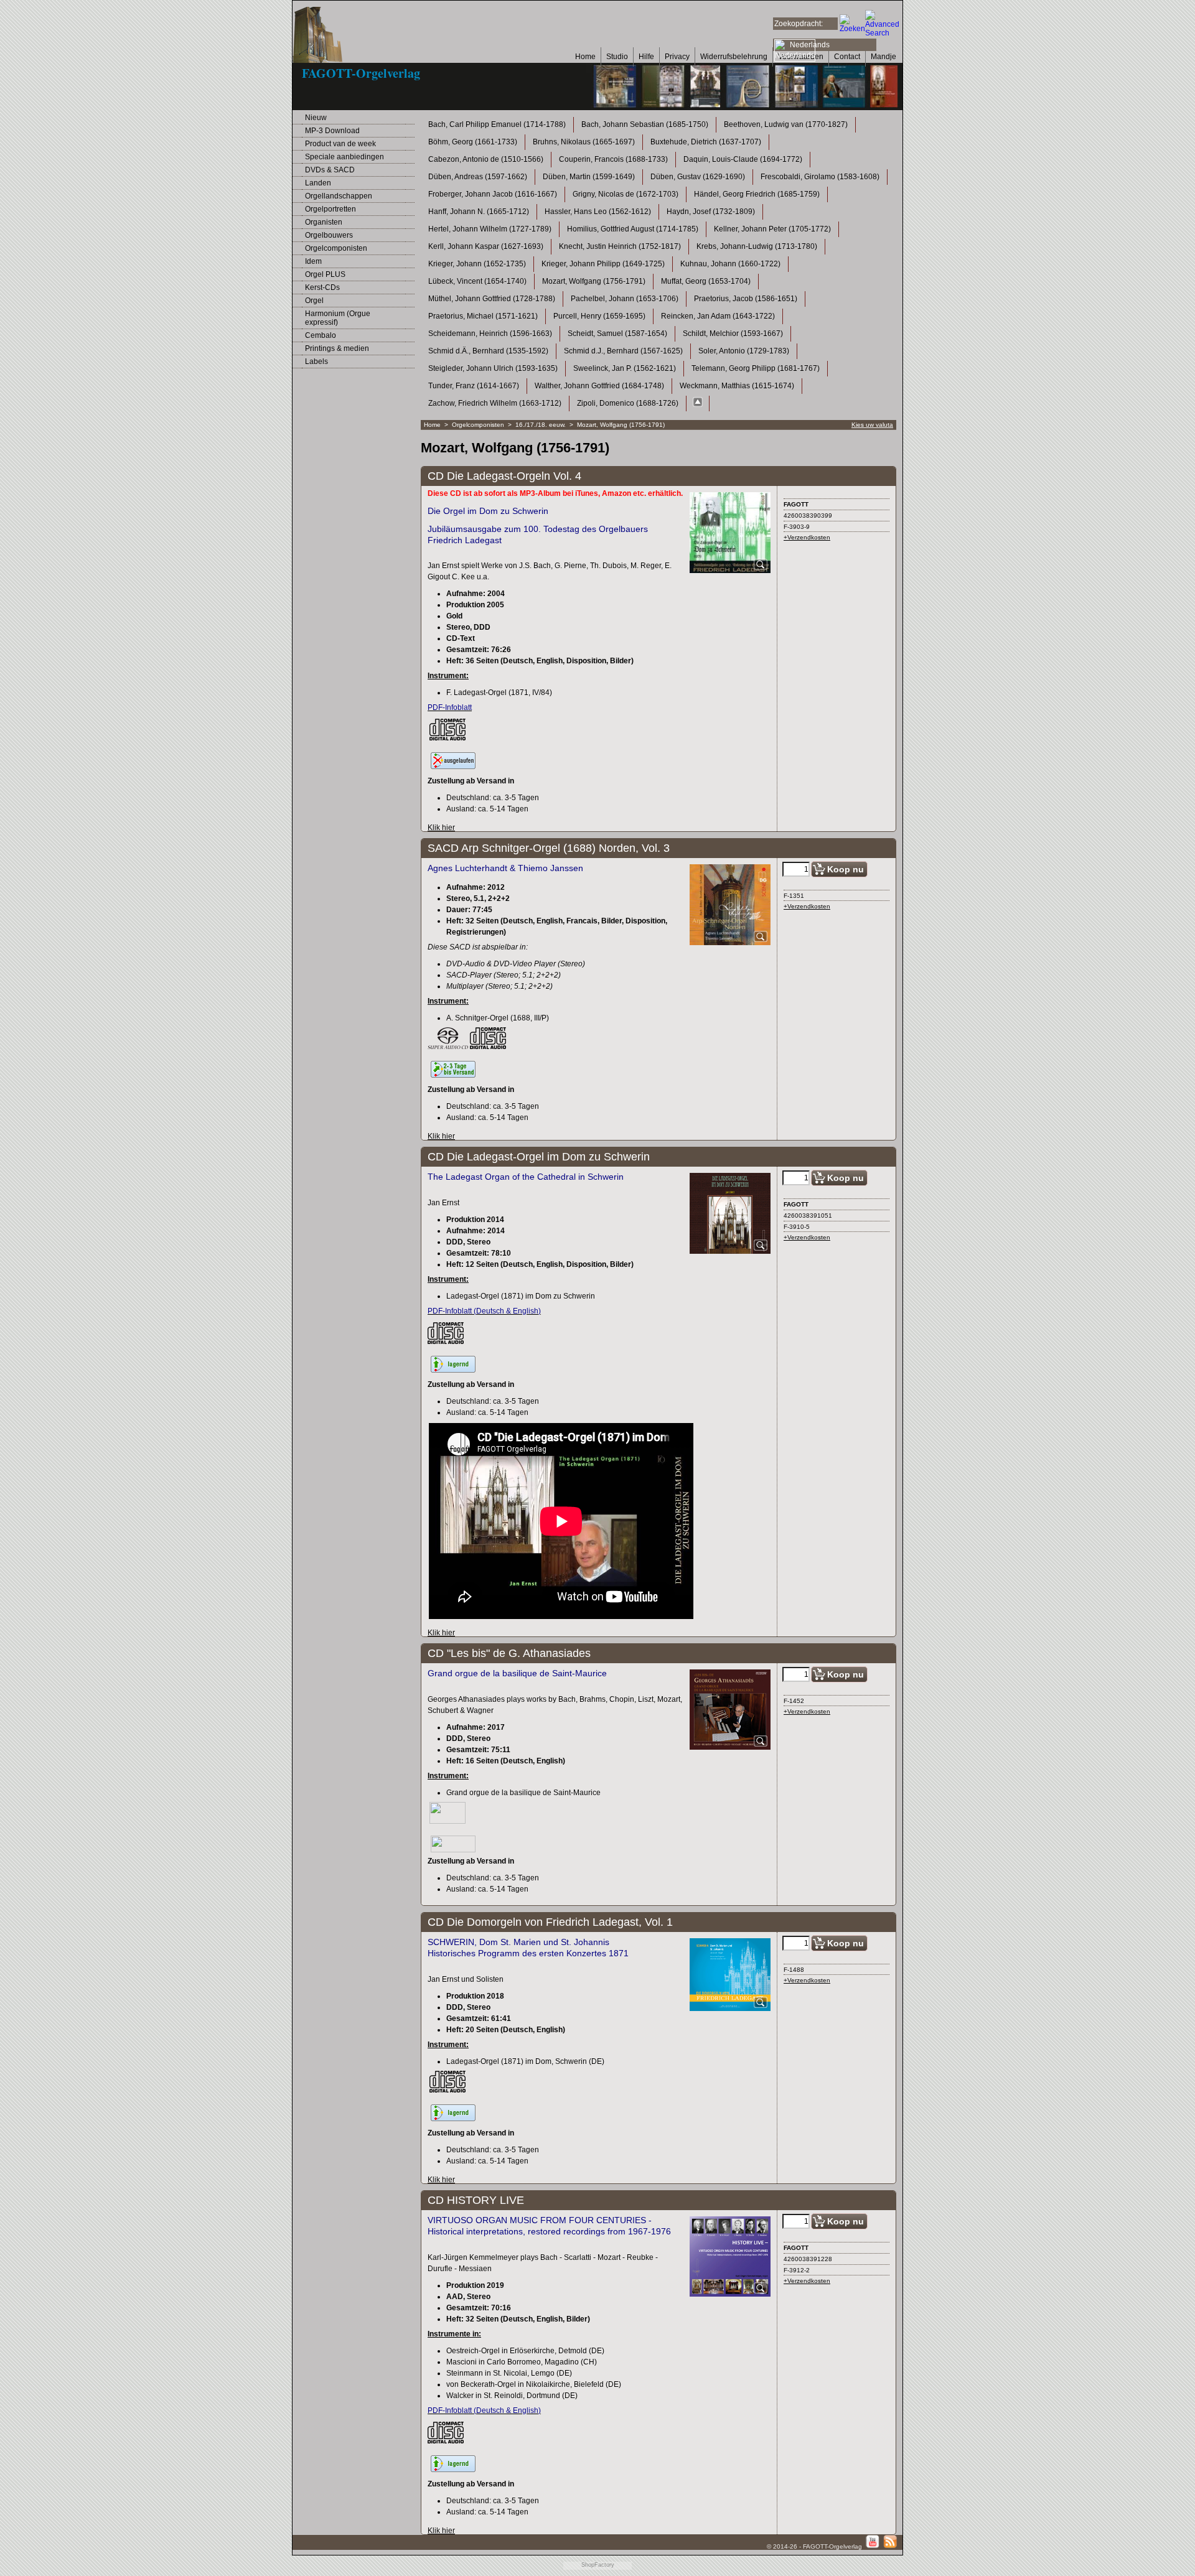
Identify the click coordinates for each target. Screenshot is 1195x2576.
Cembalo (321, 335)
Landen (318, 183)
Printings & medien (337, 348)
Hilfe (646, 57)
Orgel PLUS (325, 274)
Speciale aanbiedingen (344, 157)
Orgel (314, 301)
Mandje (883, 57)
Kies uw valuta (872, 425)
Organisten (324, 222)
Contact (847, 57)
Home (585, 57)
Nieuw (316, 118)
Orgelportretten (330, 209)
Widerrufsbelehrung (734, 57)
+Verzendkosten (807, 537)
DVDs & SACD (330, 170)
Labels (316, 362)
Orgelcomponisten (336, 248)
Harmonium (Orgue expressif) (338, 318)
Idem (313, 261)
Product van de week (340, 144)
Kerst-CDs (322, 287)
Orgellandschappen (339, 196)
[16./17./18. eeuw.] (698, 404)
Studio (617, 57)
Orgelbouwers (329, 235)
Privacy (677, 57)
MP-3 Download (332, 131)
